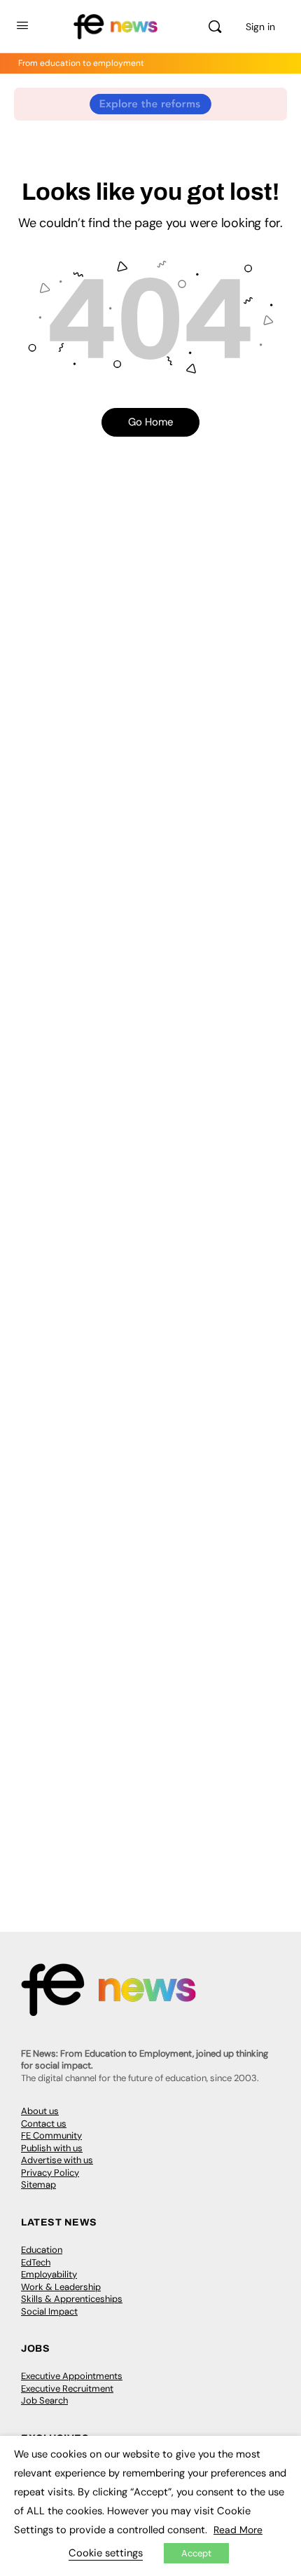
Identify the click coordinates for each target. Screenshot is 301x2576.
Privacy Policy (50, 2173)
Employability (49, 2274)
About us (40, 2111)
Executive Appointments (72, 2376)
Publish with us (52, 2148)
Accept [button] (196, 2553)
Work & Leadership (61, 2287)
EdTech (36, 2262)
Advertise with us (57, 2160)
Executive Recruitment (67, 2388)
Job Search (44, 2400)
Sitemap (38, 2185)
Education (42, 2250)
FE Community (51, 2135)
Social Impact (49, 2311)
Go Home (151, 422)
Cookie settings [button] (106, 2553)
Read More (238, 2530)
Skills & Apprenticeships (72, 2299)
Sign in (260, 27)
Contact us (44, 2124)
